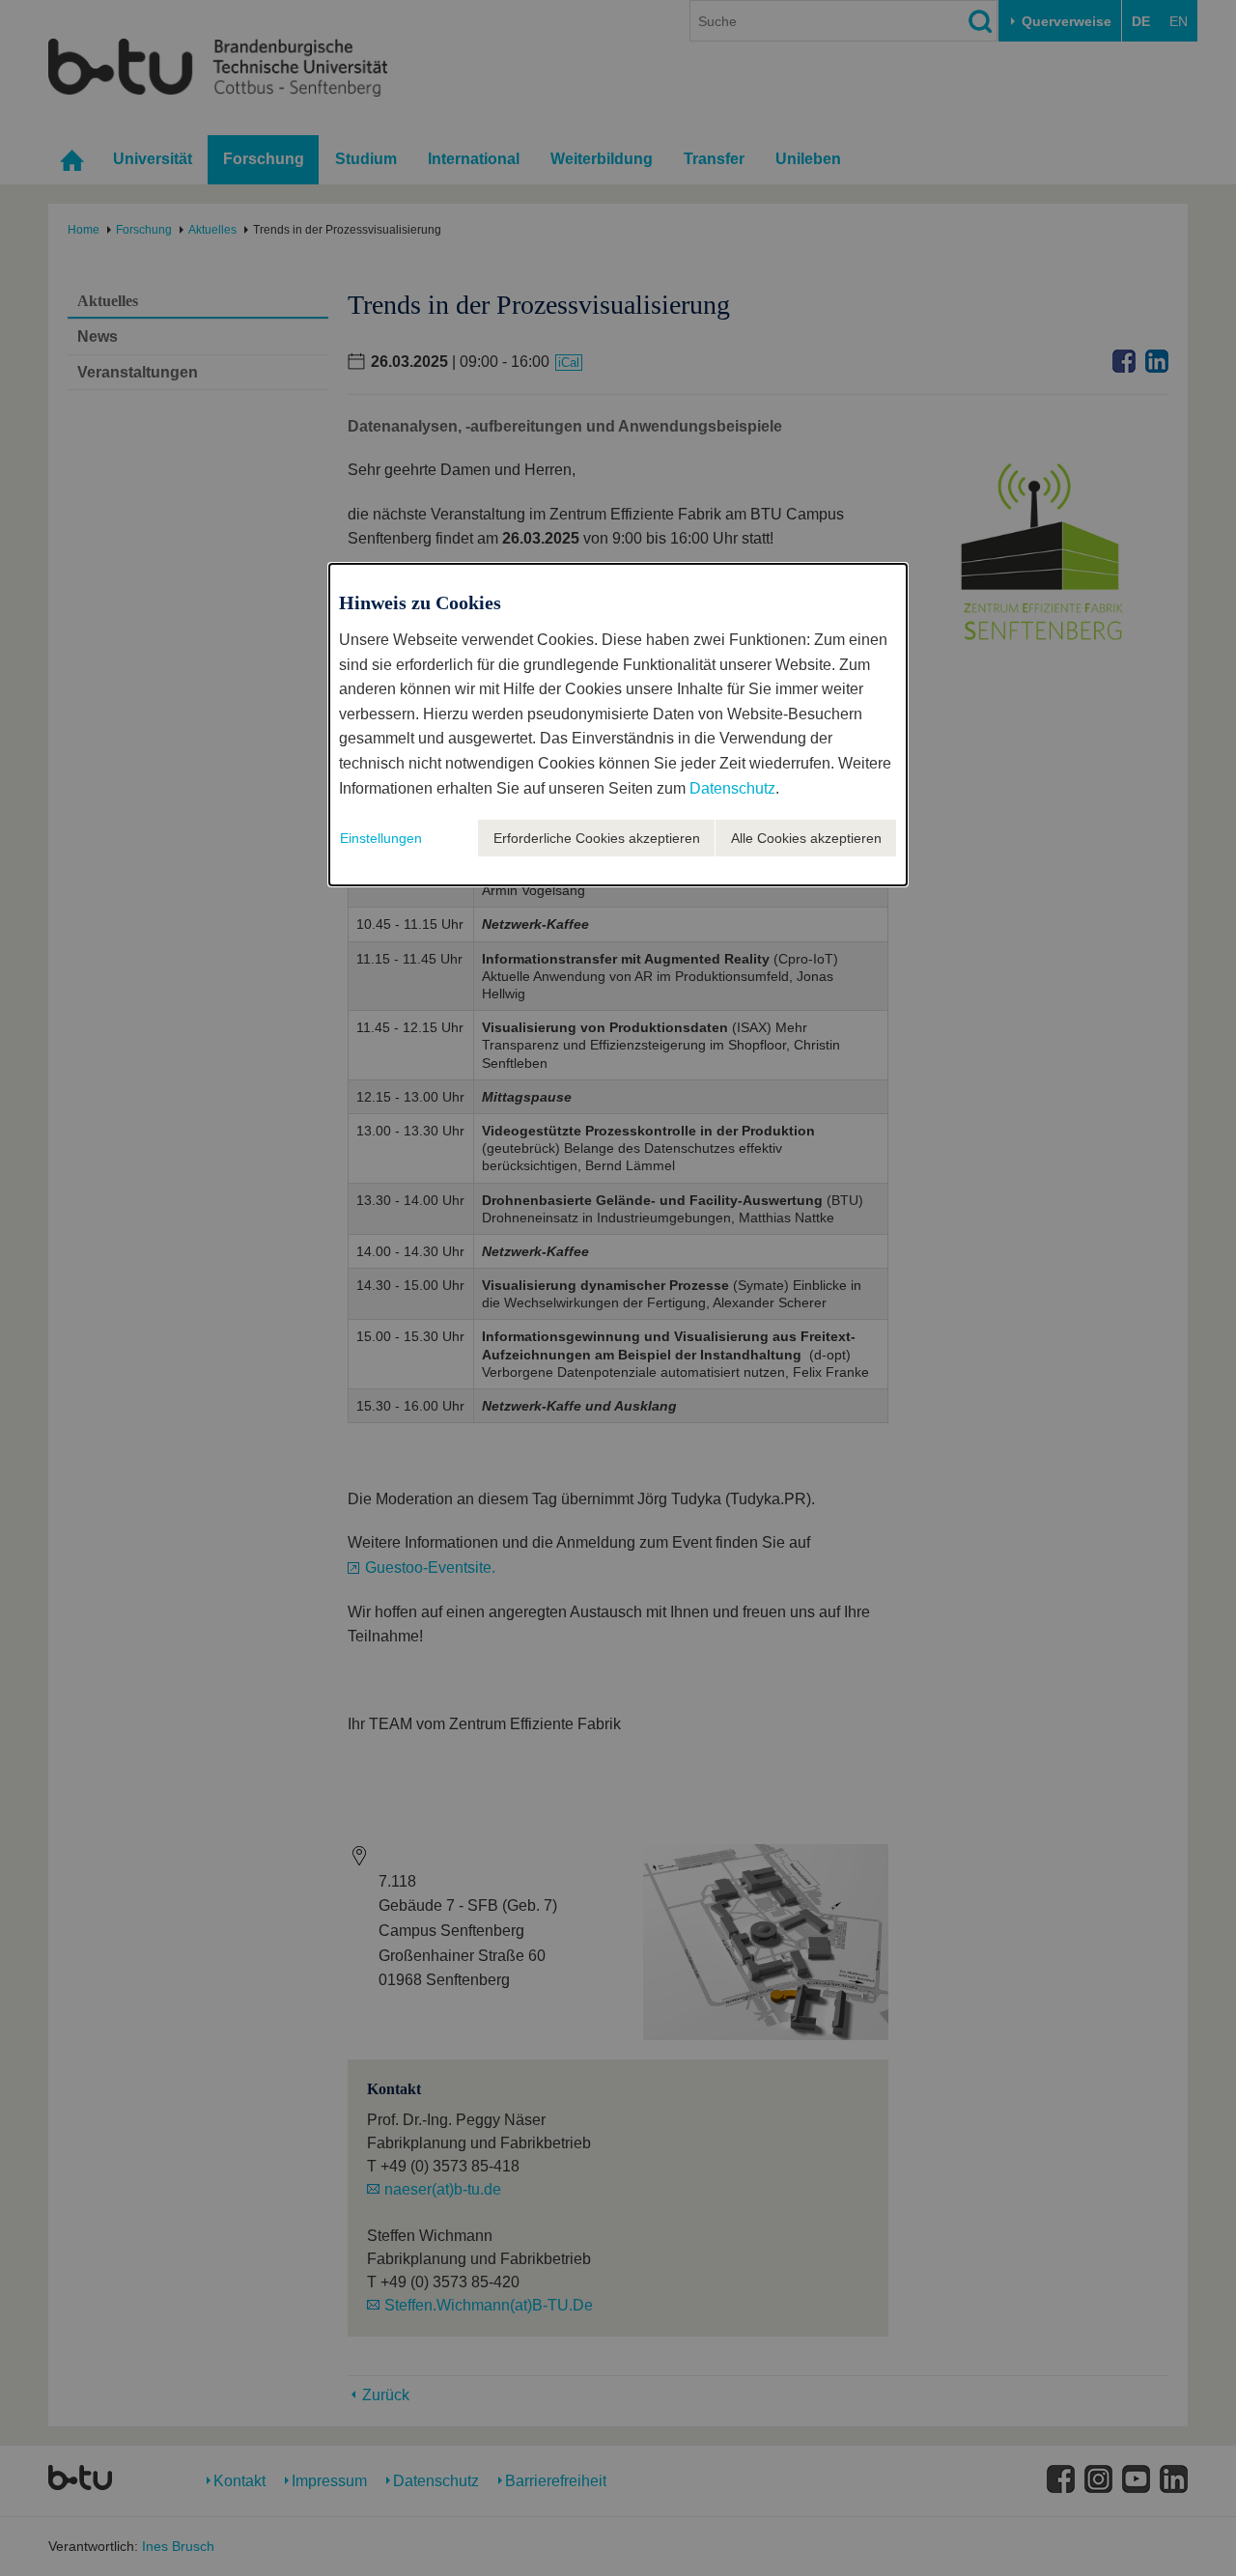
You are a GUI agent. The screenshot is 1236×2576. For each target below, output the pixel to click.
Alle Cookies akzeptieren (806, 838)
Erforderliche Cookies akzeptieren (597, 838)
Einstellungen (381, 838)
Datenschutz (732, 788)
